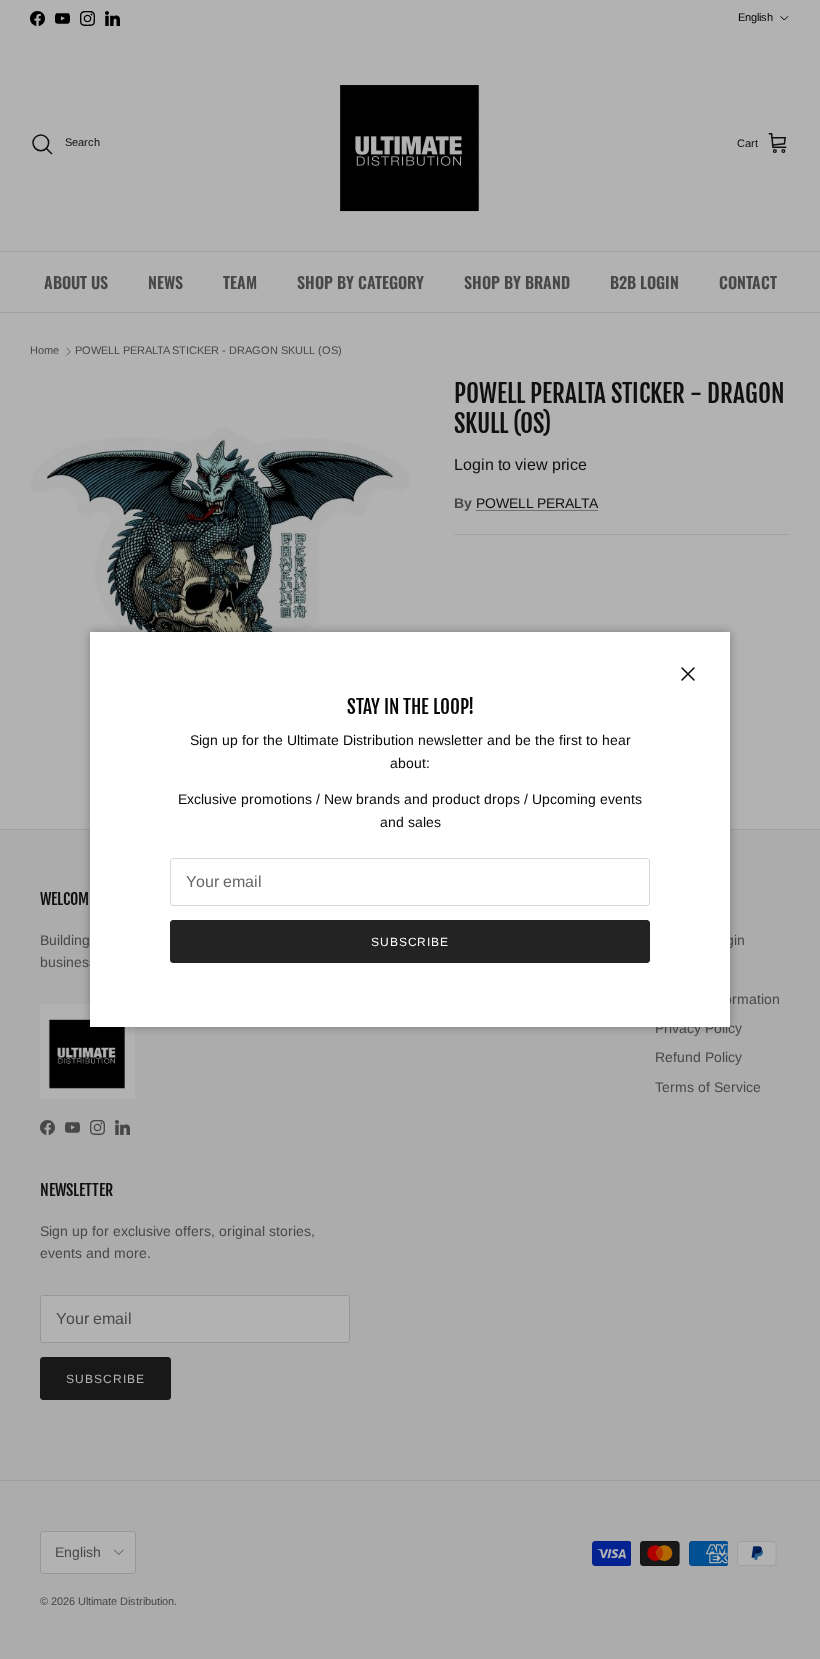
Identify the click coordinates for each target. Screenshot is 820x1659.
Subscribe (410, 942)
